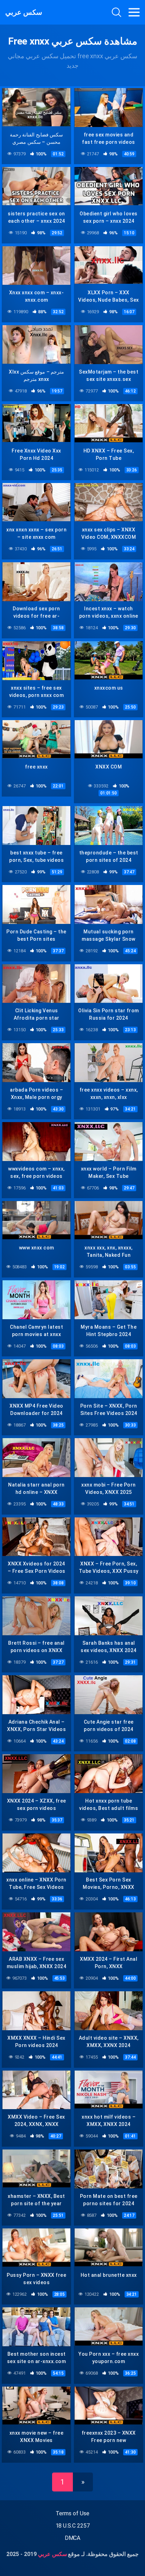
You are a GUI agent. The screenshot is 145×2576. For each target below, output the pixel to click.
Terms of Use (72, 2513)
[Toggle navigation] (134, 12)
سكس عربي (24, 12)
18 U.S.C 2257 (73, 2526)
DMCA (73, 2538)
